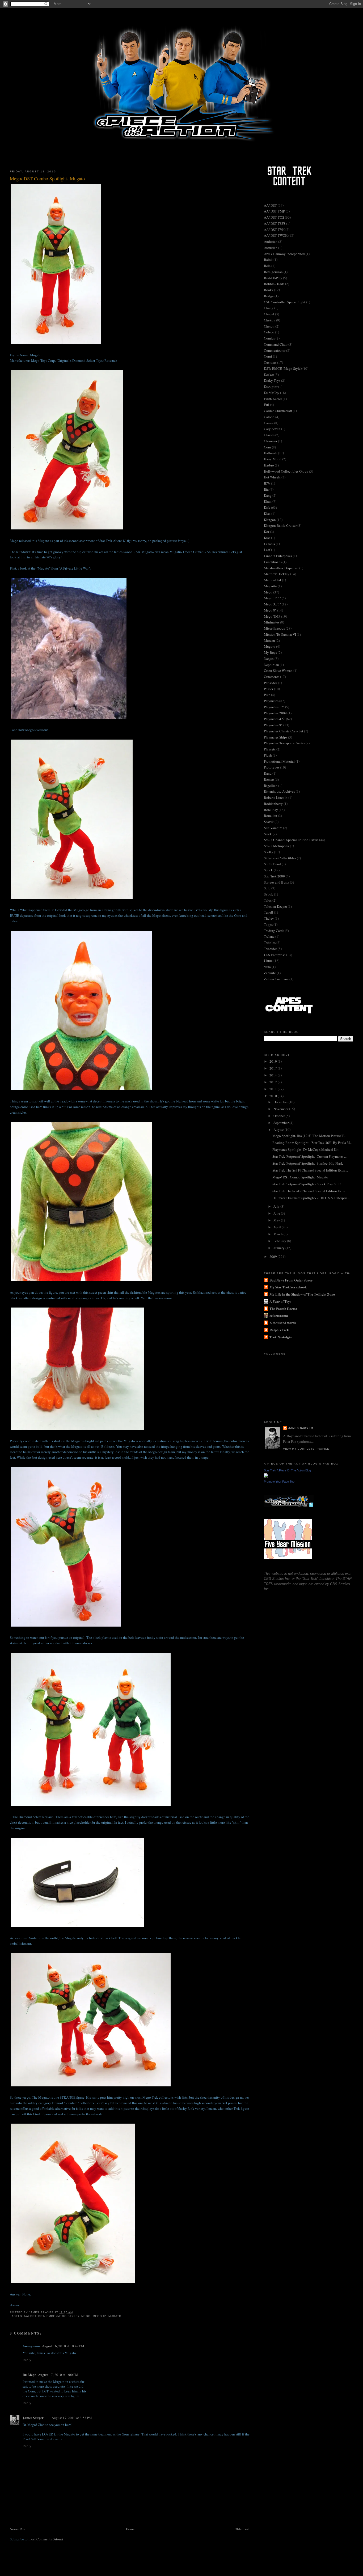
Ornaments (272, 677)
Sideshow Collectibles (280, 858)
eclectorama (279, 1315)
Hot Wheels (272, 477)
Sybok (269, 894)
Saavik (269, 822)
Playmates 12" (274, 707)
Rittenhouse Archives (279, 791)
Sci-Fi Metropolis (277, 846)
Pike (267, 695)
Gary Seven (272, 429)
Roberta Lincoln (276, 797)
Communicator (275, 350)
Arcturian (271, 248)
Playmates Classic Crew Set (284, 731)
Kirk (267, 507)
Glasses (269, 435)
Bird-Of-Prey (273, 278)
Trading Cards (274, 931)
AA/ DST (30, 2316)
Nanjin (269, 659)
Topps (268, 924)
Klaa (267, 513)
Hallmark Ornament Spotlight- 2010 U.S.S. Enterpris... (311, 1198)
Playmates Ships (276, 737)
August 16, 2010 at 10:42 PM (63, 2346)
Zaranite (270, 973)
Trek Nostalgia (281, 1337)
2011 (274, 1089)
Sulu (267, 888)
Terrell (269, 912)
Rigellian (271, 786)
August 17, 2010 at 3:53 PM (72, 2418)
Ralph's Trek (279, 1330)
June (277, 1213)
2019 (274, 1061)
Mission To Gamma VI (280, 634)
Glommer (271, 441)
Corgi (268, 356)
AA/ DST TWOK (276, 235)
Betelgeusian (273, 272)
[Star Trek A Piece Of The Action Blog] (266, 1476)
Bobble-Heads (274, 284)
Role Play (271, 810)
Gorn (267, 447)
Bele (267, 266)
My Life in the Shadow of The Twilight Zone (302, 1294)
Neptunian (271, 665)
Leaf (267, 550)
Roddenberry (273, 804)
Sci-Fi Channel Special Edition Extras (291, 840)
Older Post (242, 2529)
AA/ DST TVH (274, 230)
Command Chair (276, 344)
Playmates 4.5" (275, 719)
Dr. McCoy (272, 393)
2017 (274, 1068)
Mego (86, 2316)
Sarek (268, 834)
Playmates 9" (273, 725)
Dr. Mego (29, 2375)
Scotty (269, 852)
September (281, 1123)
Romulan (271, 816)
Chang (269, 308)
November (281, 1109)
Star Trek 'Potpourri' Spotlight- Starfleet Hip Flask (308, 1163)
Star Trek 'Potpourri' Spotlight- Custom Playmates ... (309, 1156)
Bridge (269, 296)
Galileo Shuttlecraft (278, 411)
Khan (268, 501)
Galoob (269, 417)
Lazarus (269, 544)
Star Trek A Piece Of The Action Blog (287, 1470)
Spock (268, 870)
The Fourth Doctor (283, 1308)
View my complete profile (306, 1449)
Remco (269, 779)
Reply (27, 2360)
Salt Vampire (273, 828)
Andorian (271, 241)
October (280, 1116)
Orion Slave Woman (278, 670)
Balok (268, 260)
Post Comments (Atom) (46, 2539)
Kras (267, 538)
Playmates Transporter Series (284, 743)
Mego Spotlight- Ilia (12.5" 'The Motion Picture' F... (309, 1136)
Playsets (270, 749)
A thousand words (283, 1323)
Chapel (269, 314)
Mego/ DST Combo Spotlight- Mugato (300, 1177)
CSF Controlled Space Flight (285, 302)
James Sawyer (33, 2418)
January (279, 1248)
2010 (274, 1096)
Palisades (271, 683)
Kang (268, 495)
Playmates (271, 701)
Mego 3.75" (272, 604)
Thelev (269, 918)
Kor (267, 532)
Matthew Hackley (277, 574)
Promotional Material (279, 761)
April (278, 1227)
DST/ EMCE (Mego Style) (59, 2316)
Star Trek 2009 (274, 876)
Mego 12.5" (272, 598)
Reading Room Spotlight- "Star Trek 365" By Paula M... (312, 1143)
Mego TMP (272, 616)
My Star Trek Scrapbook (288, 1287)
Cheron (269, 326)
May (277, 1220)
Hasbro (269, 465)
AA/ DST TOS (274, 217)
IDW (267, 483)
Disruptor (271, 387)
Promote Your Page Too (279, 1482)
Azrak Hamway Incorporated (284, 254)
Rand (268, 773)
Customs (270, 362)
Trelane (269, 936)
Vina (267, 967)
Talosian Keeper (275, 906)
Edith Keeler (273, 399)
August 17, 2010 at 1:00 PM (58, 2375)
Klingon (270, 520)
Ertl (267, 405)
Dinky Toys (272, 380)
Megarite (270, 586)
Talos (268, 900)
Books (269, 290)
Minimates (272, 622)
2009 (274, 1257)
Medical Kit (273, 580)
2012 (274, 1082)
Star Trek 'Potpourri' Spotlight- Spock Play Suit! (307, 1184)
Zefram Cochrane (276, 979)
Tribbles (270, 943)
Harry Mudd (273, 459)
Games (269, 423)
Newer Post (18, 2529)
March (278, 1234)
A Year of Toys (280, 1301)
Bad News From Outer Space (291, 1280)
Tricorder (270, 949)
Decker (269, 375)
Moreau (269, 640)
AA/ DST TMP (274, 211)
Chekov (270, 320)
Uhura (268, 961)
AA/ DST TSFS (275, 223)
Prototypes (272, 767)
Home (130, 2529)
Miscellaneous (274, 628)
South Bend (272, 864)
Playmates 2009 (275, 713)
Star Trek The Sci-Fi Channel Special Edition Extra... (310, 1170)
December (281, 1102)
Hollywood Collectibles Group (286, 471)
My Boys (270, 652)
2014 (274, 1075)
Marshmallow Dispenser (281, 568)
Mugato (115, 2316)
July (277, 1206)
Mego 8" (100, 2316)
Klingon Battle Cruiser (280, 525)
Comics (269, 338)
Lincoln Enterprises (278, 556)
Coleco (269, 332)
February (280, 1241)
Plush (268, 755)
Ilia (266, 489)
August (279, 1130)
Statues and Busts (277, 882)
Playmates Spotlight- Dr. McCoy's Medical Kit (305, 1149)
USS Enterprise (275, 955)
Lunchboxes (273, 562)
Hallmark (271, 453)
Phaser (269, 689)
